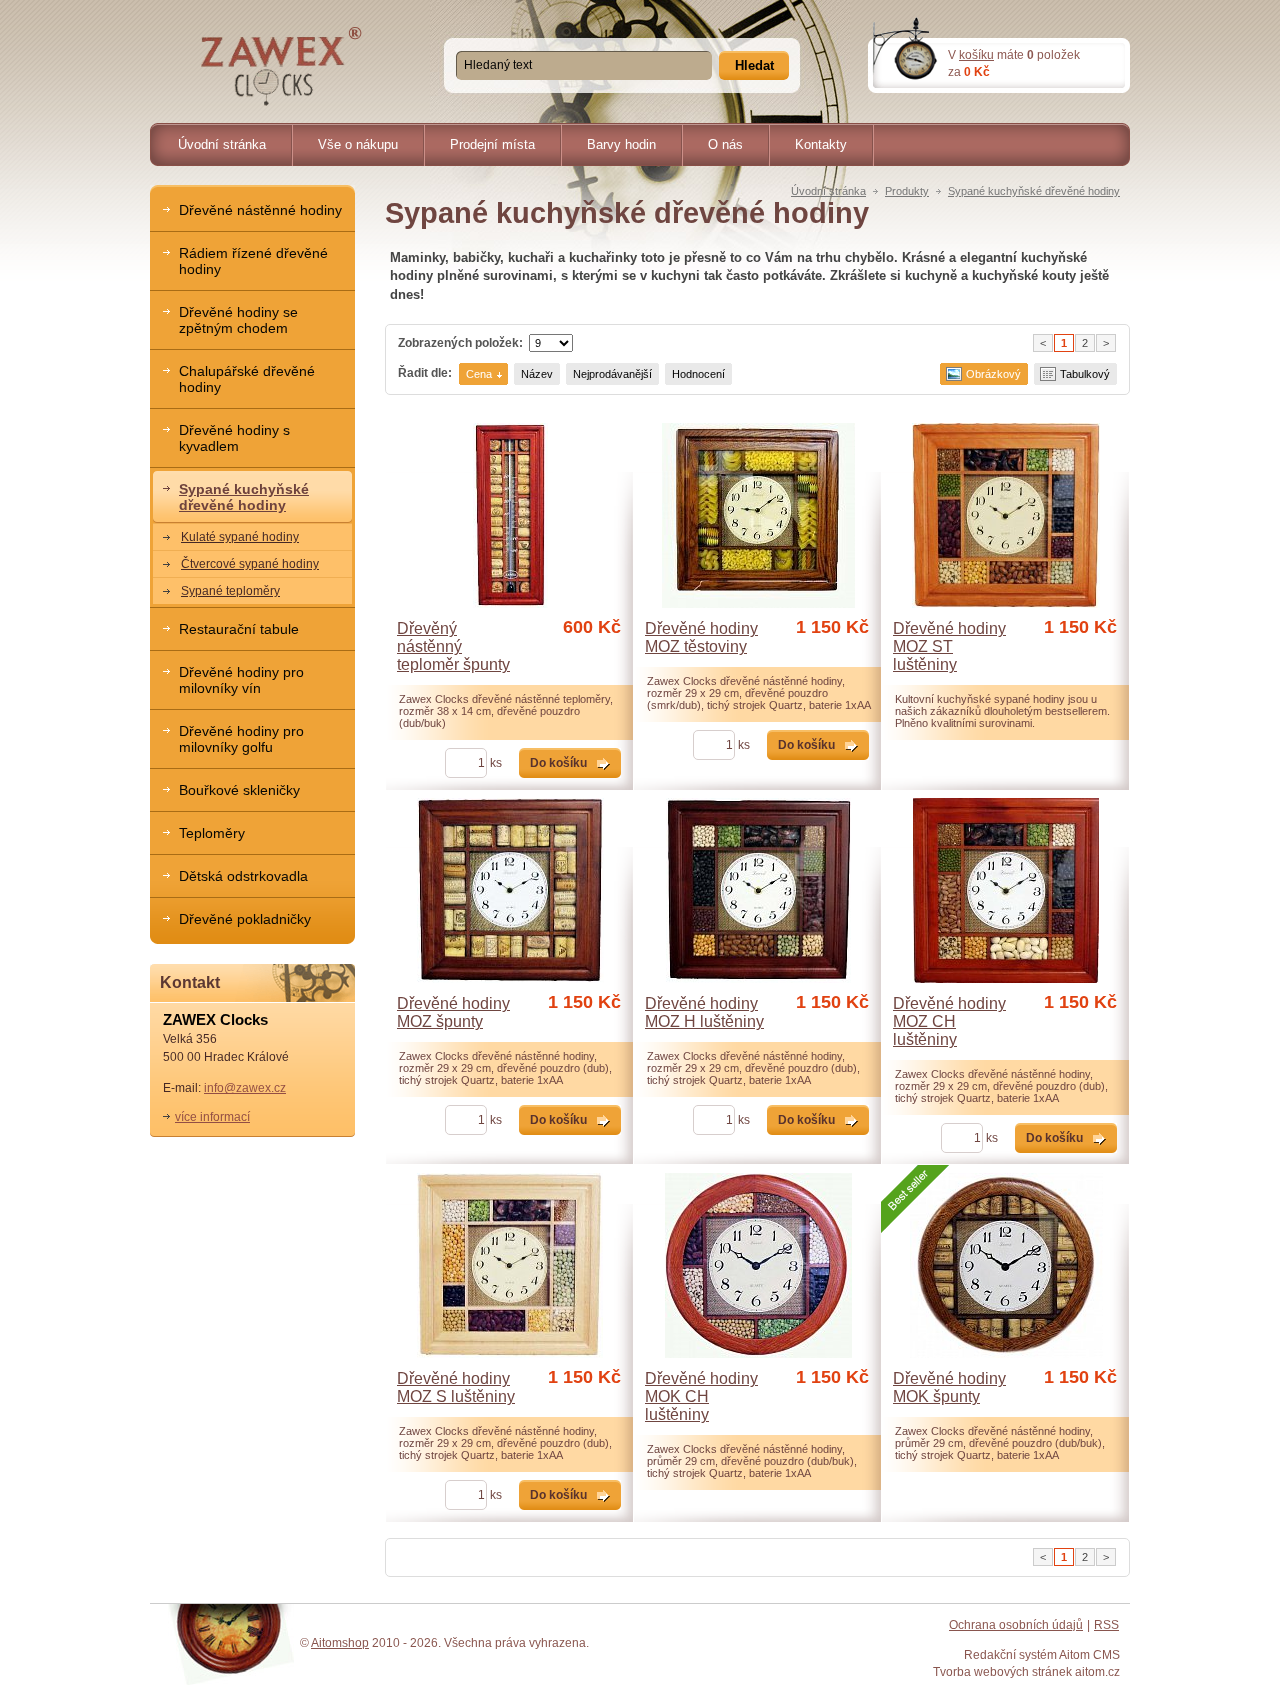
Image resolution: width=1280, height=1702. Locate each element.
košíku (976, 54)
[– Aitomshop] (281, 67)
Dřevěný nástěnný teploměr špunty (453, 646)
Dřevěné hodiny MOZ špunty (453, 1012)
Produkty (907, 191)
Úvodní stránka (828, 191)
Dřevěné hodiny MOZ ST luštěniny (949, 646)
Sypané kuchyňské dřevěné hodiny (1034, 191)
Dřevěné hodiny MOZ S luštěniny (456, 1387)
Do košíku (558, 763)
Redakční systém (1010, 1654)
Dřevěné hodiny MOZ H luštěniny (704, 1012)
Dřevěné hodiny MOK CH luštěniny (701, 1396)
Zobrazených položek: (460, 342)
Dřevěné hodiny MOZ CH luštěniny (949, 1021)
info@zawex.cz (245, 1087)
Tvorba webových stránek (1002, 1671)
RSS (1106, 1624)
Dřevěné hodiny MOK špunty (949, 1387)
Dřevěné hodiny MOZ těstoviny (701, 637)
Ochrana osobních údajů (1016, 1624)
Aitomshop (340, 1642)
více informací (212, 1116)
